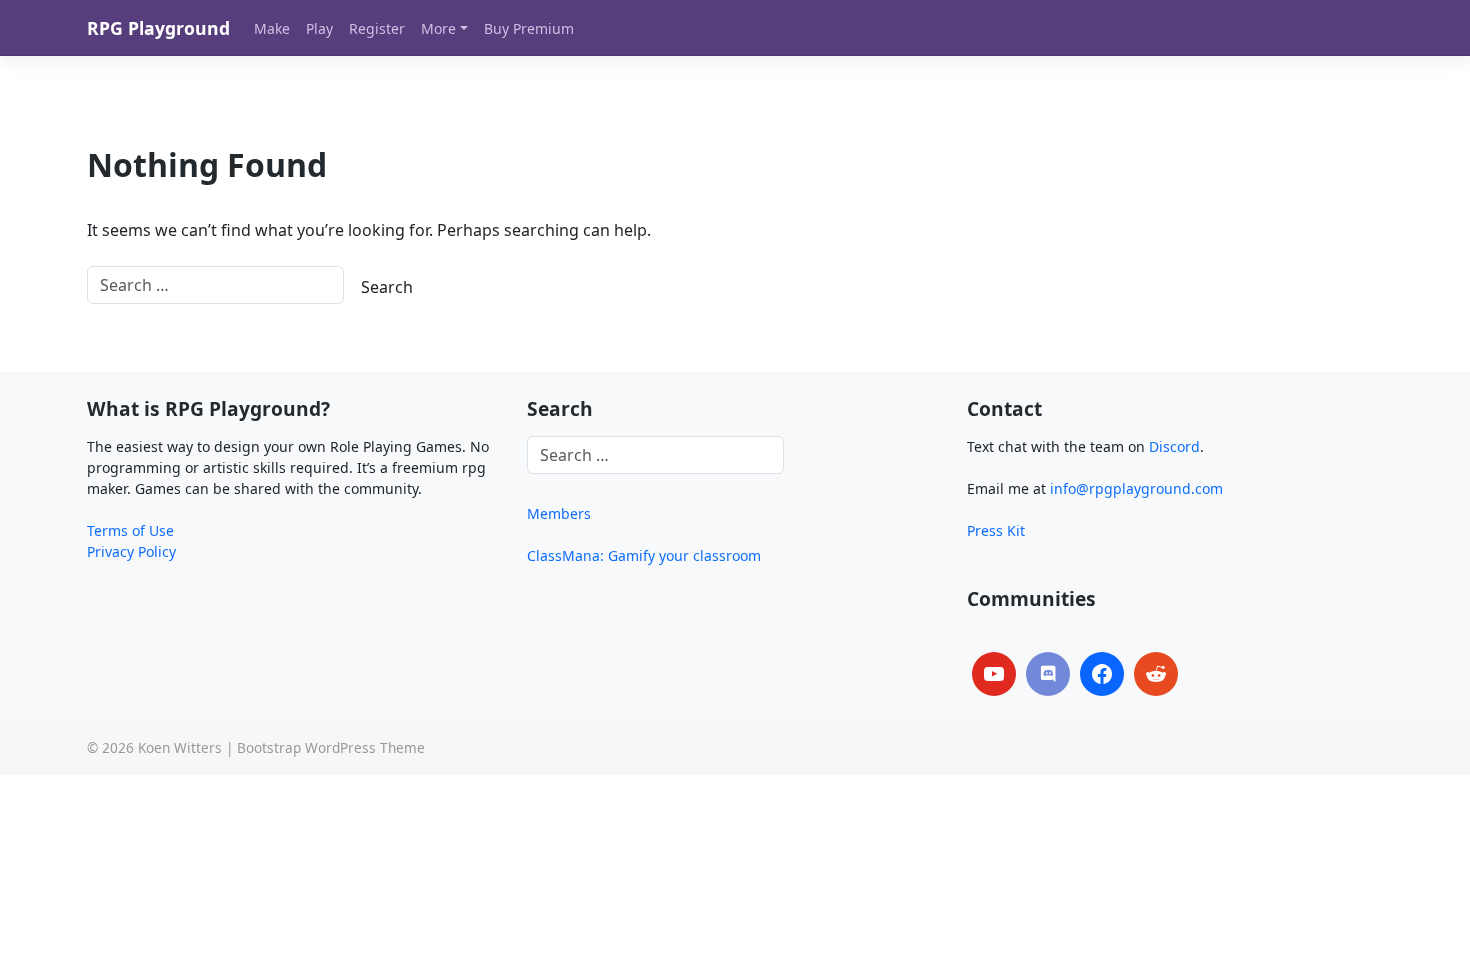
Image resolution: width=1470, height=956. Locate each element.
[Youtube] (994, 674)
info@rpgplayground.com (1136, 488)
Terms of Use (130, 530)
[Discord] (1048, 674)
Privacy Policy (131, 551)
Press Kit (996, 530)
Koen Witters (180, 747)
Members (559, 513)
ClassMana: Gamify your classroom (644, 555)
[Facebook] (1102, 674)
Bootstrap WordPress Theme (331, 747)
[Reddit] (1156, 674)
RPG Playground (158, 28)
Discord (1174, 446)
